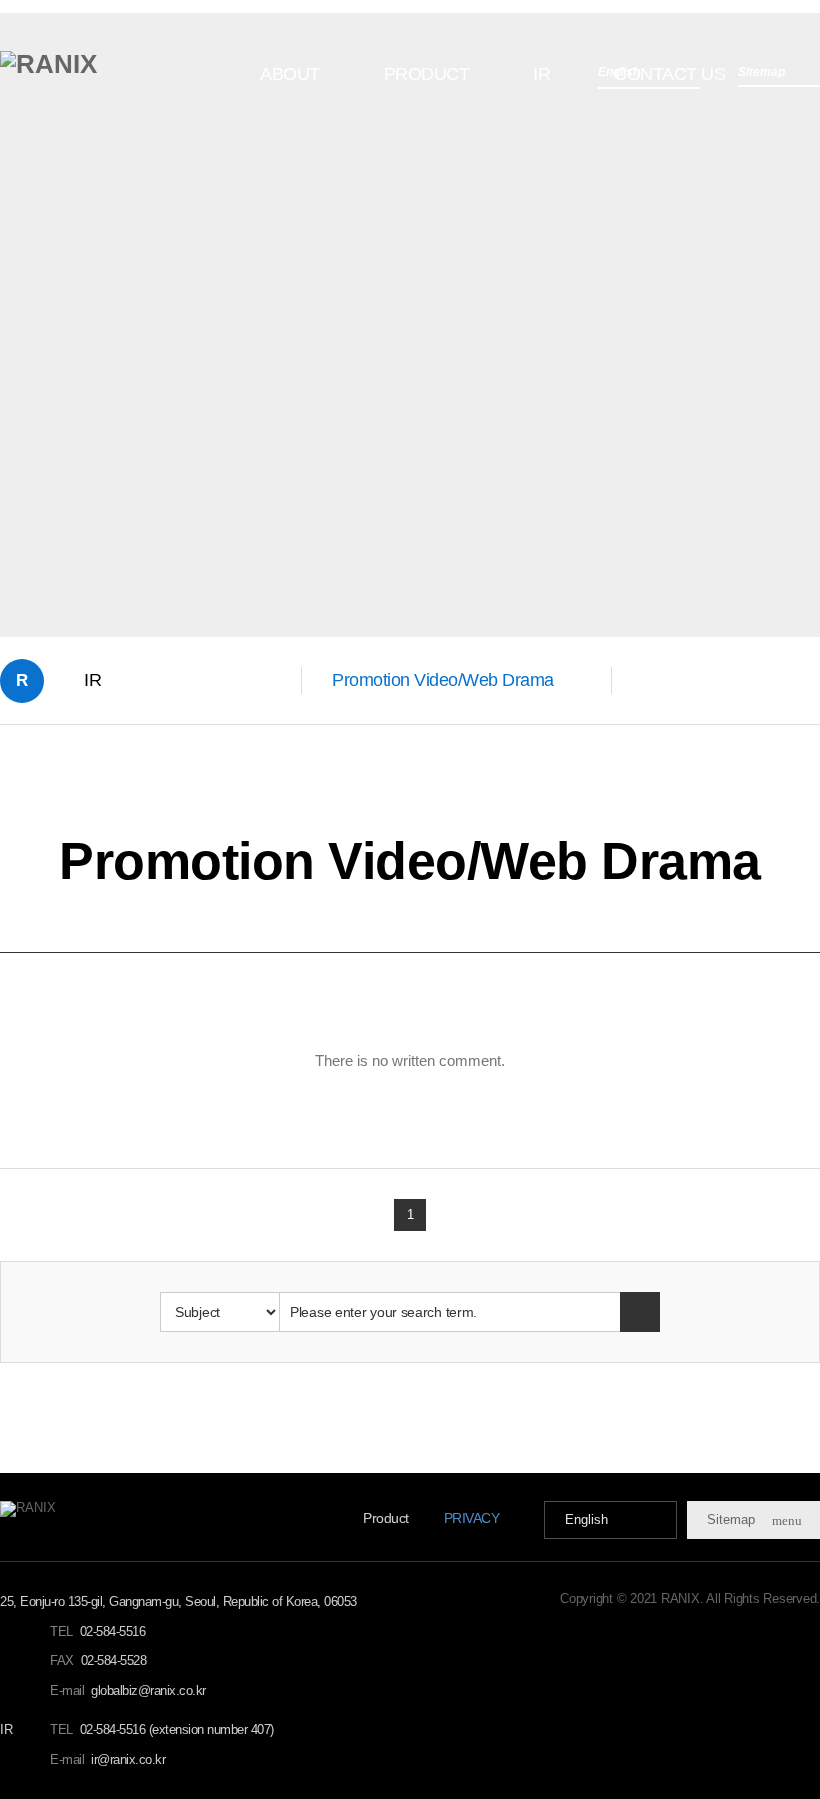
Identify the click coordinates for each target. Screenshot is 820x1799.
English (586, 1519)
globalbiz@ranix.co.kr (148, 1690)
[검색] (640, 1312)
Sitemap (754, 1520)
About (290, 74)
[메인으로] (48, 64)
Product (427, 74)
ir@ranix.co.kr (128, 1759)
